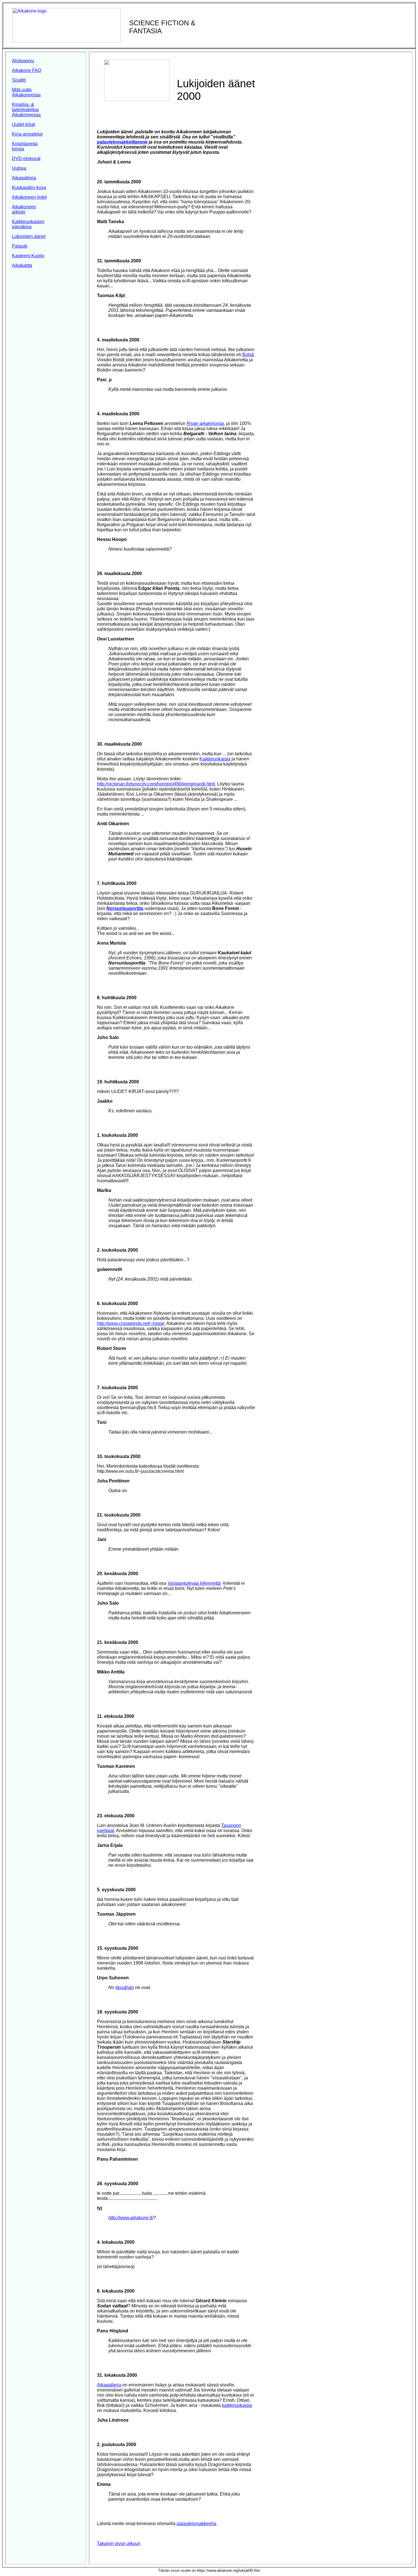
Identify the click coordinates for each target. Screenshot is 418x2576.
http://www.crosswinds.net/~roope (131, 1323)
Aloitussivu (23, 61)
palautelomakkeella (196, 2524)
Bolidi (248, 355)
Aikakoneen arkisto (24, 209)
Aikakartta (22, 265)
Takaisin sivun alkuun (119, 2543)
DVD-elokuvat (26, 158)
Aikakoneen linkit (29, 197)
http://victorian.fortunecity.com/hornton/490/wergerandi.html (156, 784)
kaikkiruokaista (237, 2405)
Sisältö (19, 80)
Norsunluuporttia (125, 908)
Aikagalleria (24, 178)
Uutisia (19, 168)
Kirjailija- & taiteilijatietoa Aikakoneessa (26, 110)
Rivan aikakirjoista (205, 423)
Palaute (20, 246)
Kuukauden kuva (29, 187)
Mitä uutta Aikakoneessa (26, 92)
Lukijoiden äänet (29, 236)
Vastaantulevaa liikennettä (194, 1583)
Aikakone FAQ (27, 70)
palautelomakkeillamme (122, 142)
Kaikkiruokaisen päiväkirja (28, 224)
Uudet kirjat (23, 124)
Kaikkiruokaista (215, 759)
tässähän (125, 1987)
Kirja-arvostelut (27, 134)
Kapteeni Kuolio (28, 256)
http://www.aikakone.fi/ (131, 2218)
